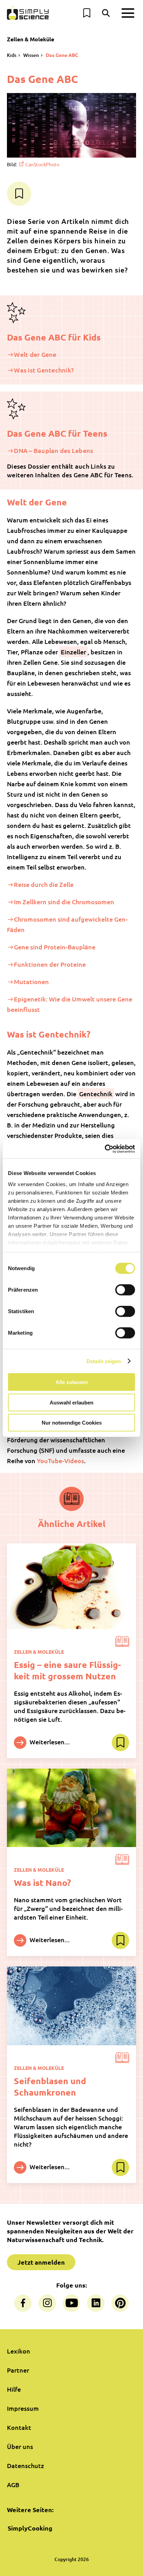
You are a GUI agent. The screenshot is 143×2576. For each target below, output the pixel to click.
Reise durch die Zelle (44, 884)
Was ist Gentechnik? (44, 370)
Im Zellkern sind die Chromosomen (64, 902)
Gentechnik (96, 1094)
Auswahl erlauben (71, 1402)
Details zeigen (104, 1361)
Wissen (31, 55)
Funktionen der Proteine (50, 964)
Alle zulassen (72, 1382)
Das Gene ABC (62, 55)
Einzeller (73, 652)
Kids (12, 55)
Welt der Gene (35, 354)
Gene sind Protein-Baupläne (55, 947)
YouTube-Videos (60, 1461)
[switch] (125, 1290)
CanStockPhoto (42, 164)
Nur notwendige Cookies (72, 1423)
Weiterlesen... (49, 1741)
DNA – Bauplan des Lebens (53, 450)
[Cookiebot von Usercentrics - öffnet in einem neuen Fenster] (105, 1149)
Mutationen (31, 981)
